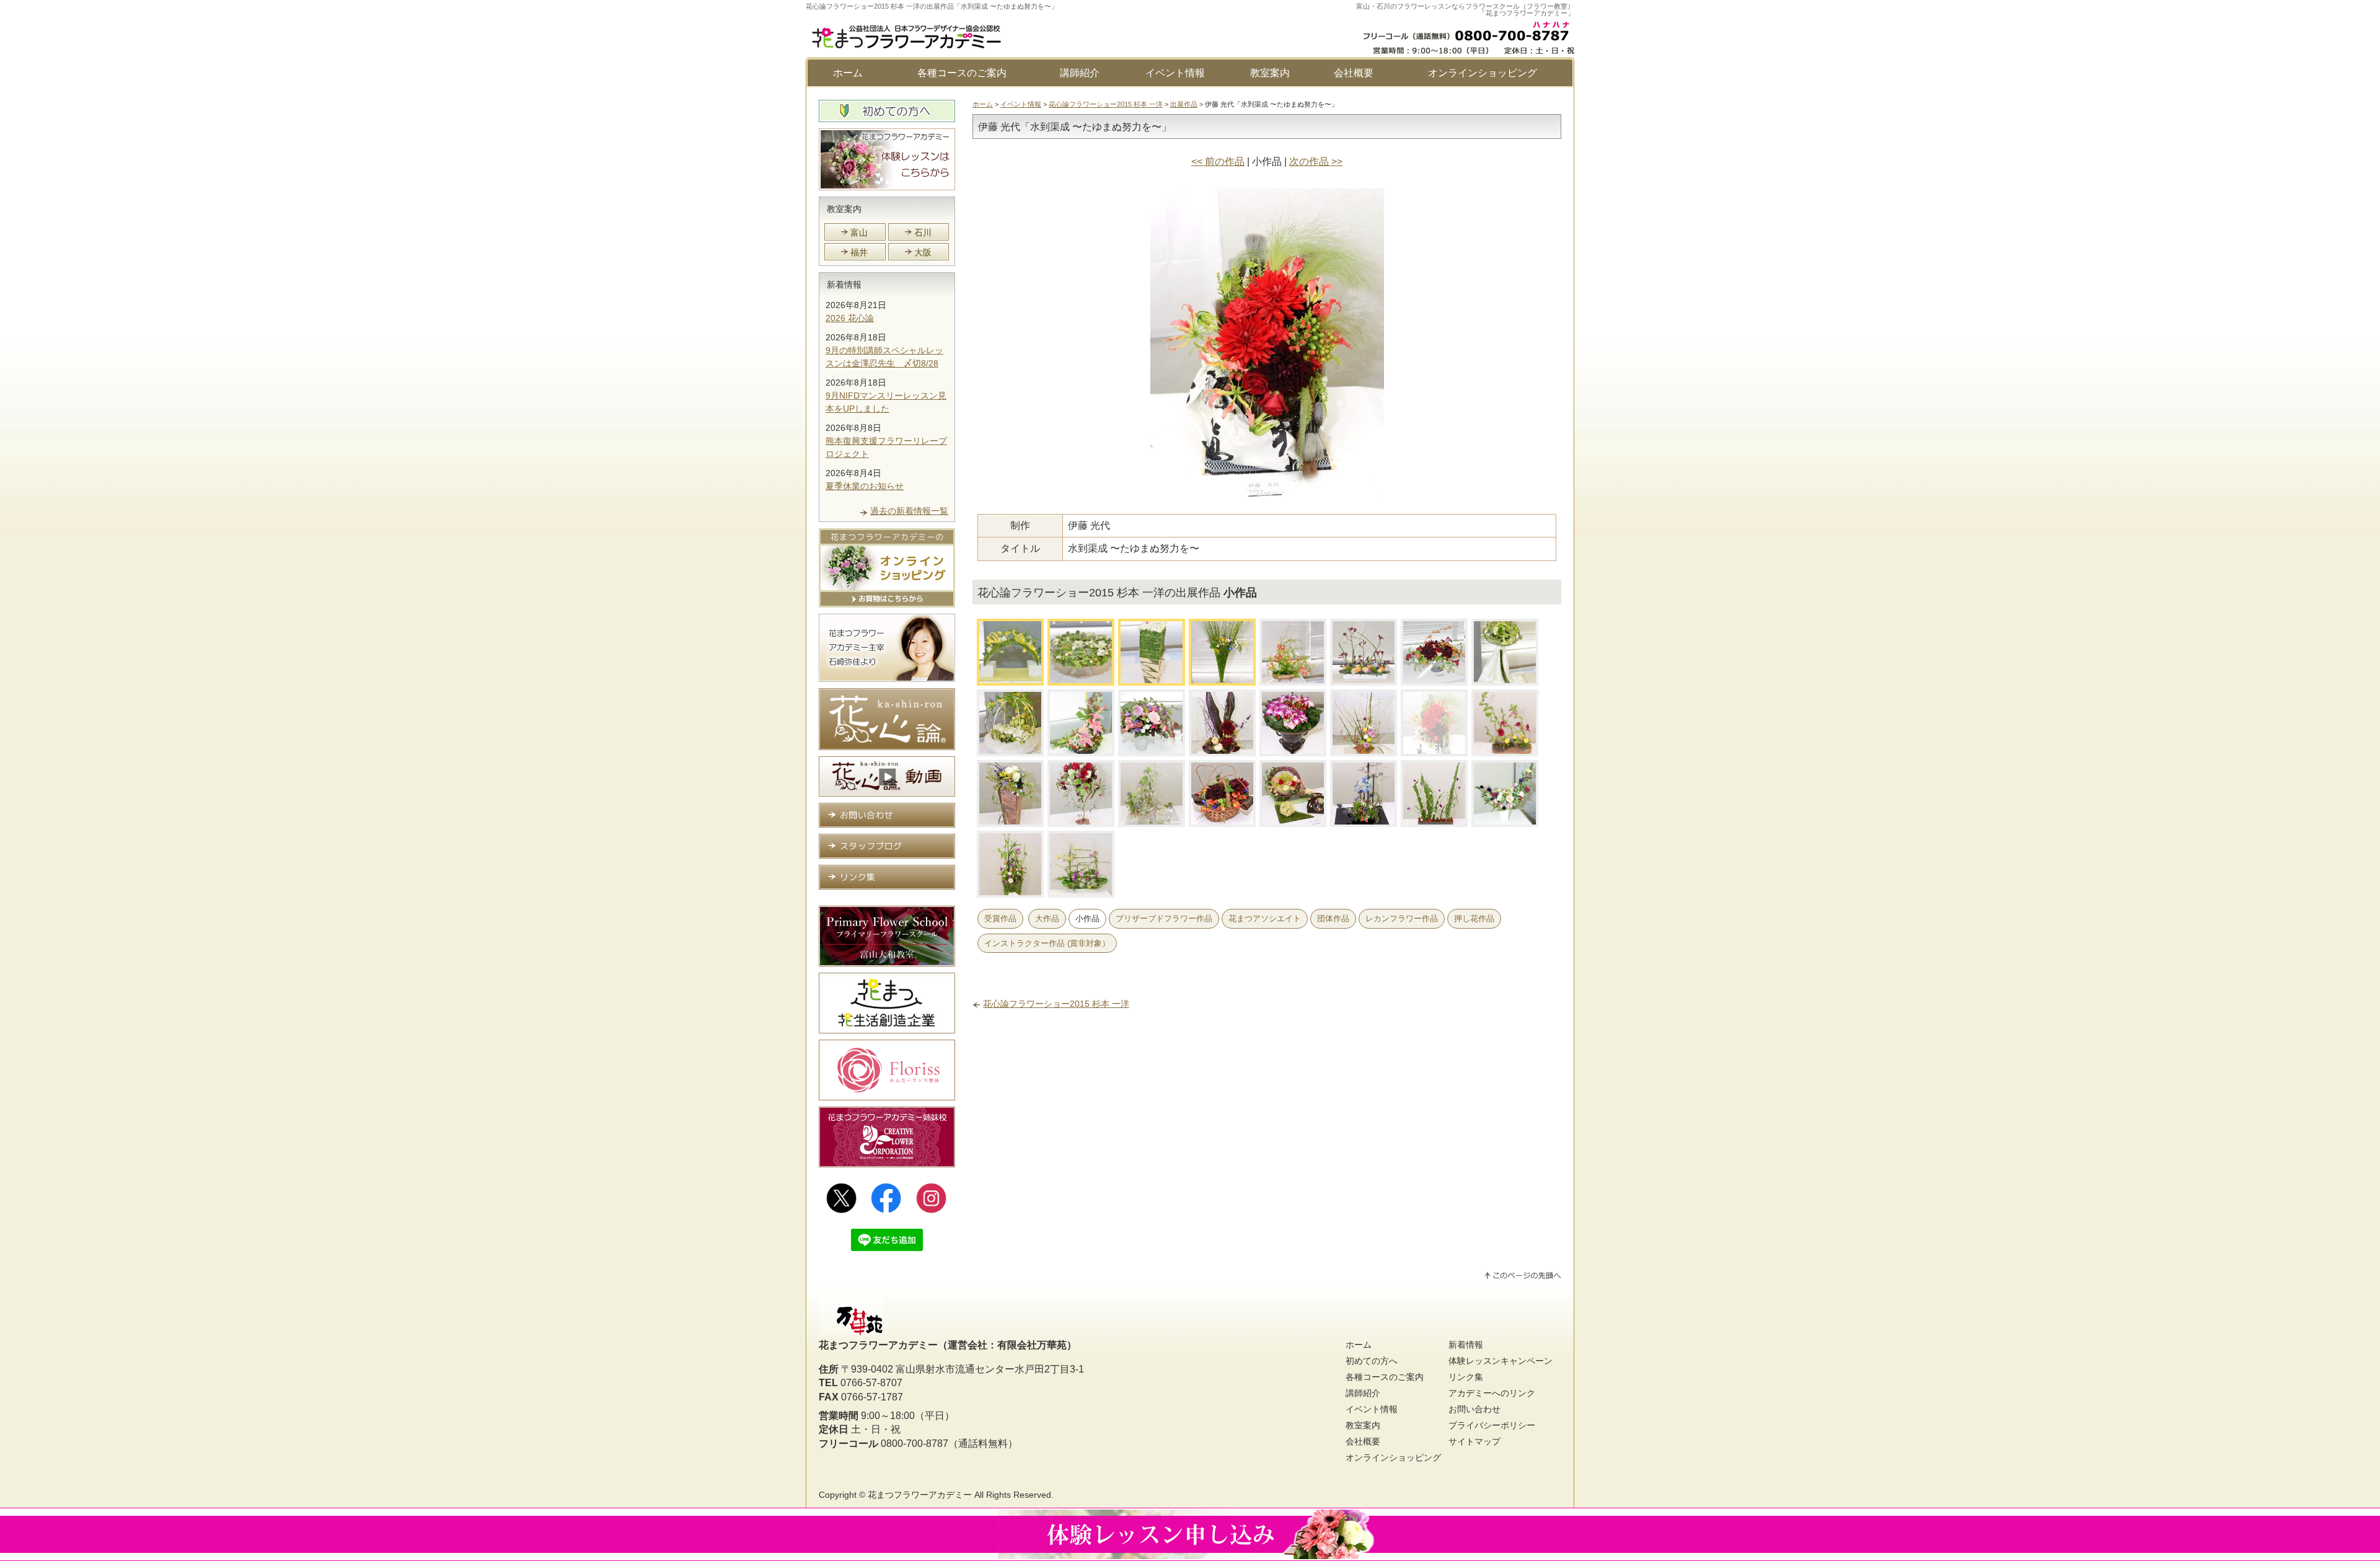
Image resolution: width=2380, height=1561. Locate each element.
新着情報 (844, 285)
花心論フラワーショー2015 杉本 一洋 (1106, 104)
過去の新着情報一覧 (909, 511)
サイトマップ (1474, 1441)
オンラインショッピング (1483, 73)
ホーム (848, 73)
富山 (859, 232)
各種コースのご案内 (962, 73)
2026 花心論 (850, 318)
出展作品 (1184, 104)
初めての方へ (1372, 1361)
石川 (923, 232)
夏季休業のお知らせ (865, 486)
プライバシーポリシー (1492, 1425)
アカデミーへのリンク (1492, 1393)
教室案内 (1270, 73)
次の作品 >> (1316, 161)
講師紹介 (1080, 73)
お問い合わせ (1474, 1409)
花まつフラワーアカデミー (920, 1495)
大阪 (923, 252)
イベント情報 (1175, 73)
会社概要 (1354, 73)
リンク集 (1466, 1377)
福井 (859, 252)
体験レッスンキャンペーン (1501, 1361)
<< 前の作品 (1218, 161)
